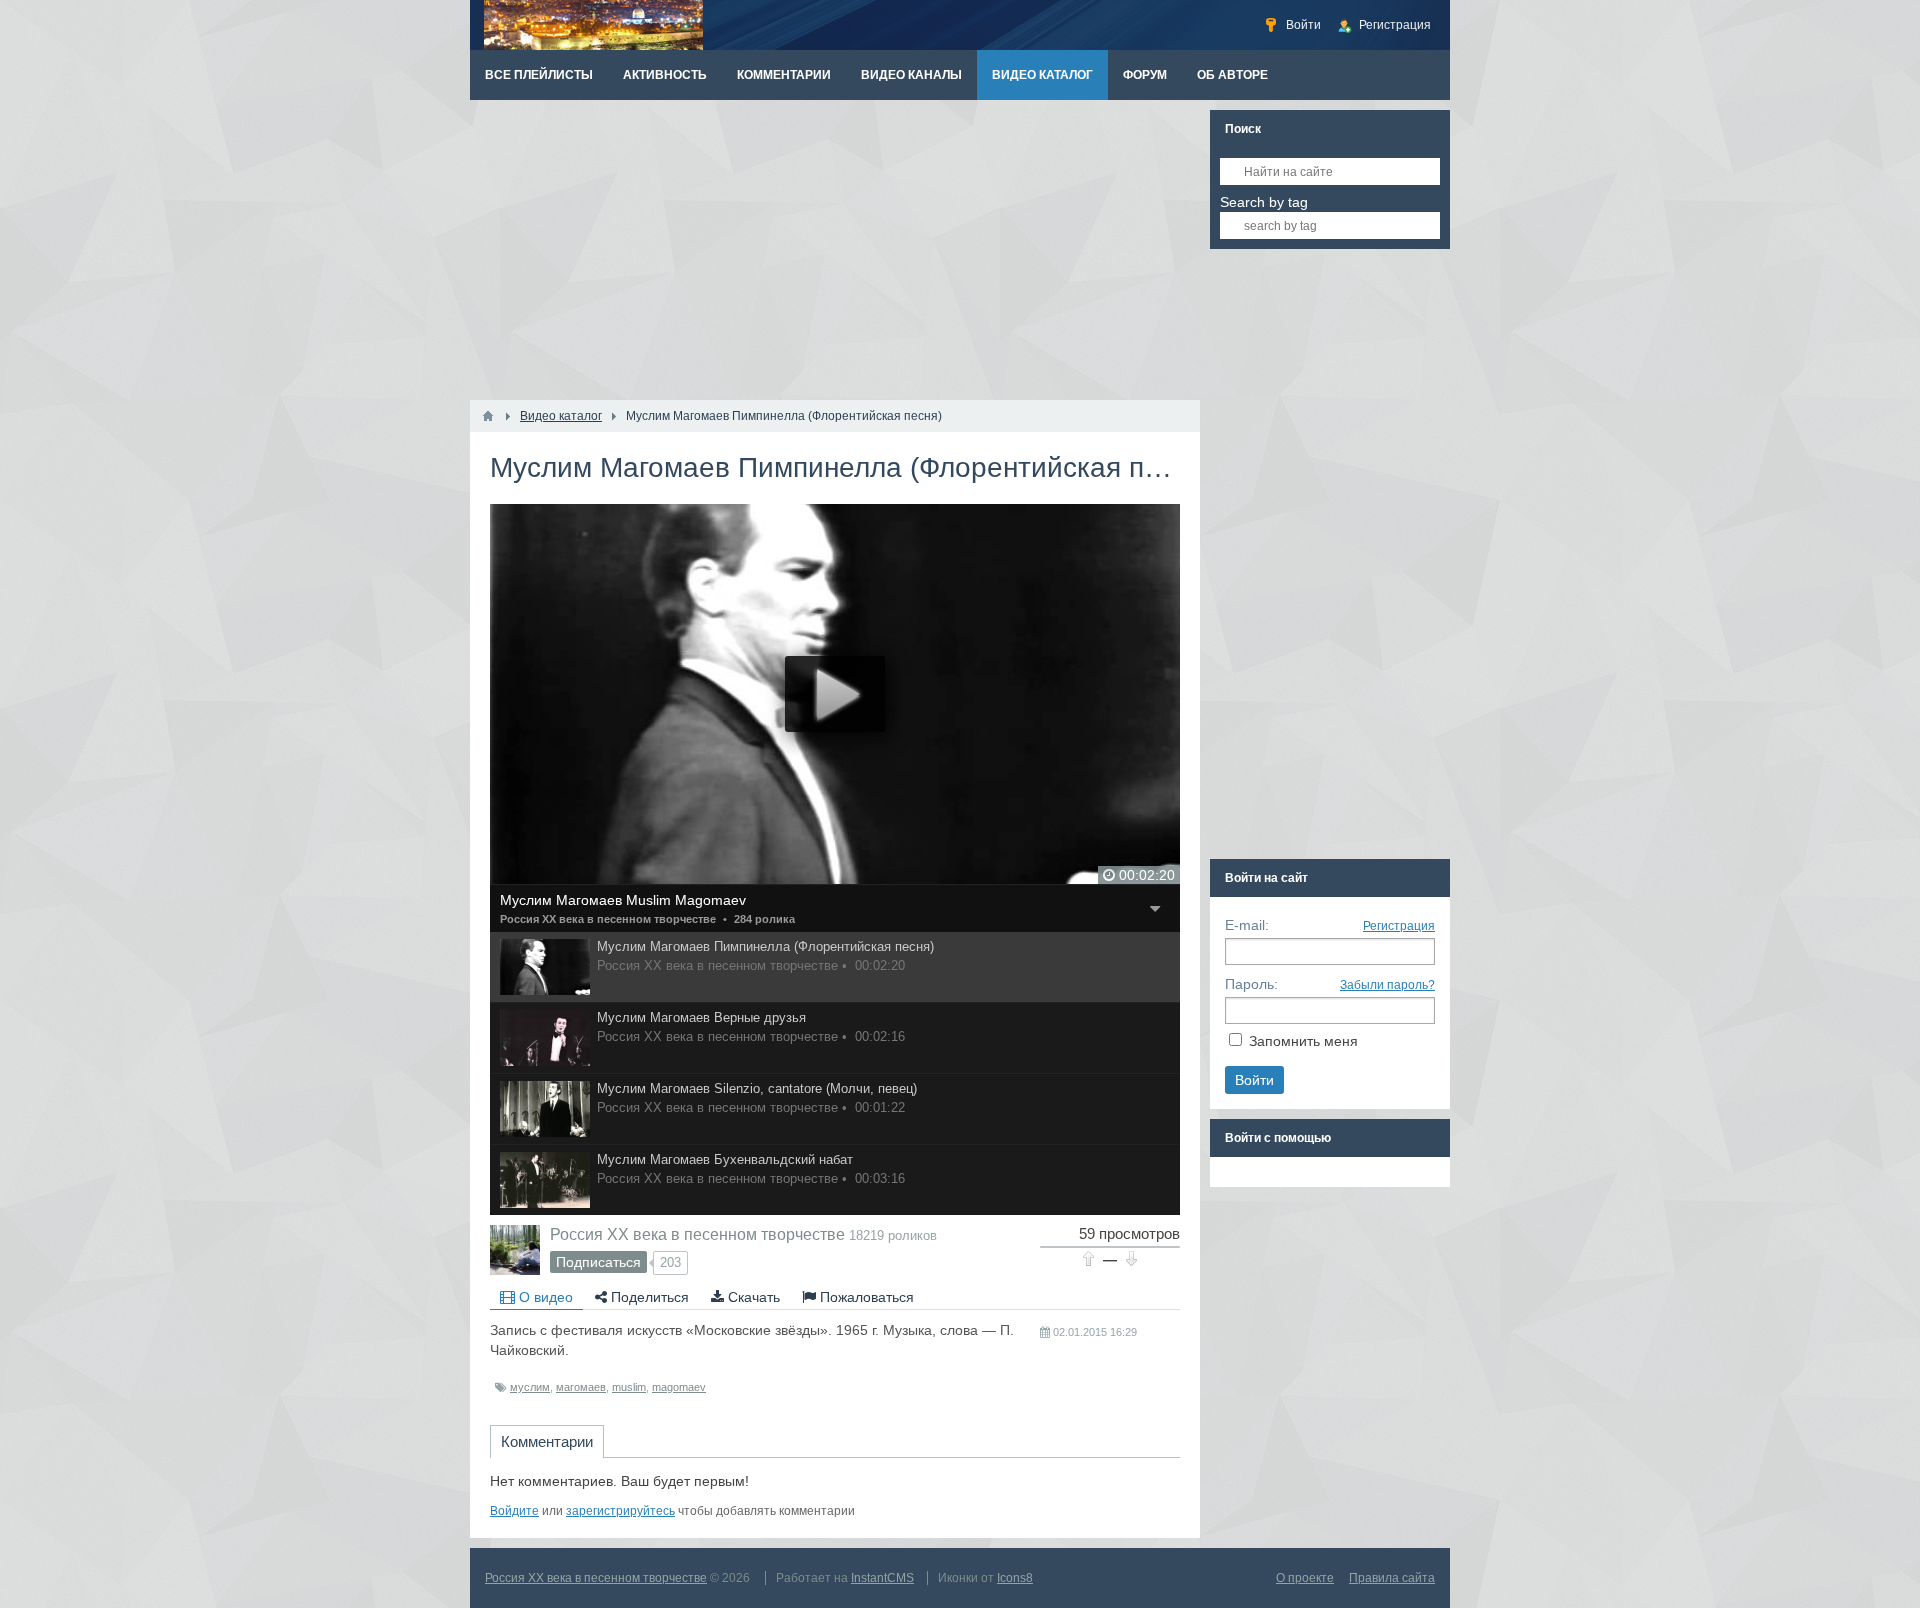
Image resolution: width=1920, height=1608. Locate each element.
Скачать (752, 1297)
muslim (629, 1387)
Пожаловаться (865, 1297)
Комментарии (547, 1441)
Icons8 (1015, 1578)
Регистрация (1399, 926)
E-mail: (1247, 925)
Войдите (514, 1511)
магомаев (581, 1387)
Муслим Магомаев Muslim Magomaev (623, 900)
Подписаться (598, 1262)
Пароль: (1251, 984)
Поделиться (648, 1297)
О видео (544, 1297)
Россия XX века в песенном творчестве (608, 919)
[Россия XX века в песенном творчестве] (515, 1250)
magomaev (679, 1387)
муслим (530, 1387)
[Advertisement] (835, 250)
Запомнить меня (1303, 1041)
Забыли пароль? (1387, 985)
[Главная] (488, 416)
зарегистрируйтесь (620, 1511)
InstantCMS (882, 1578)
